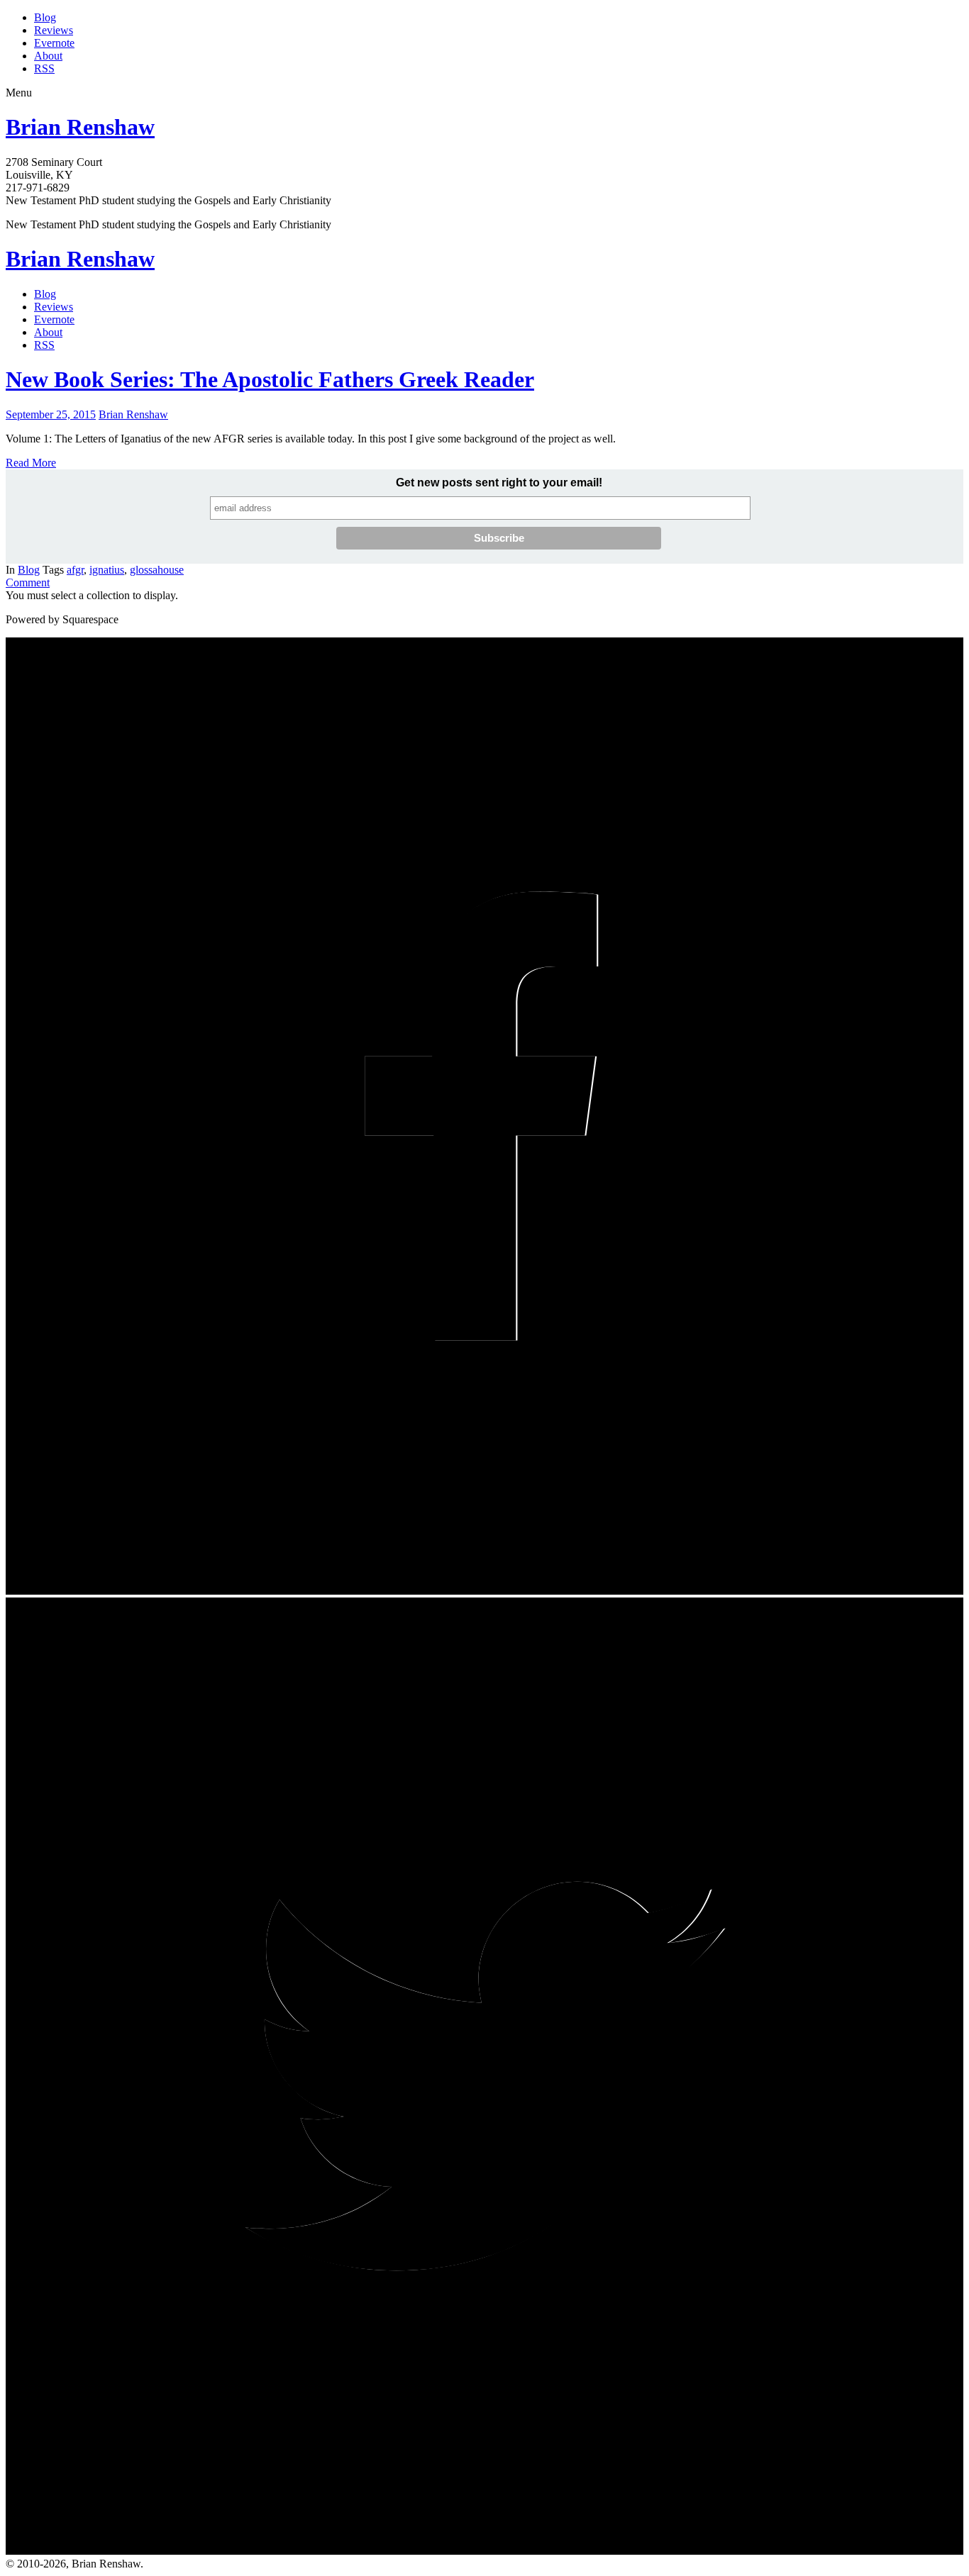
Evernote (54, 43)
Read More (31, 463)
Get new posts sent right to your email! (499, 483)
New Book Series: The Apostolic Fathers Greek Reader (270, 379)
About (48, 56)
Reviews (54, 30)
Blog (45, 17)
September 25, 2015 (51, 414)
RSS (44, 68)
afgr (75, 570)
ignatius (107, 570)
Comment (28, 582)
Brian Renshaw (80, 127)
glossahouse (157, 570)
